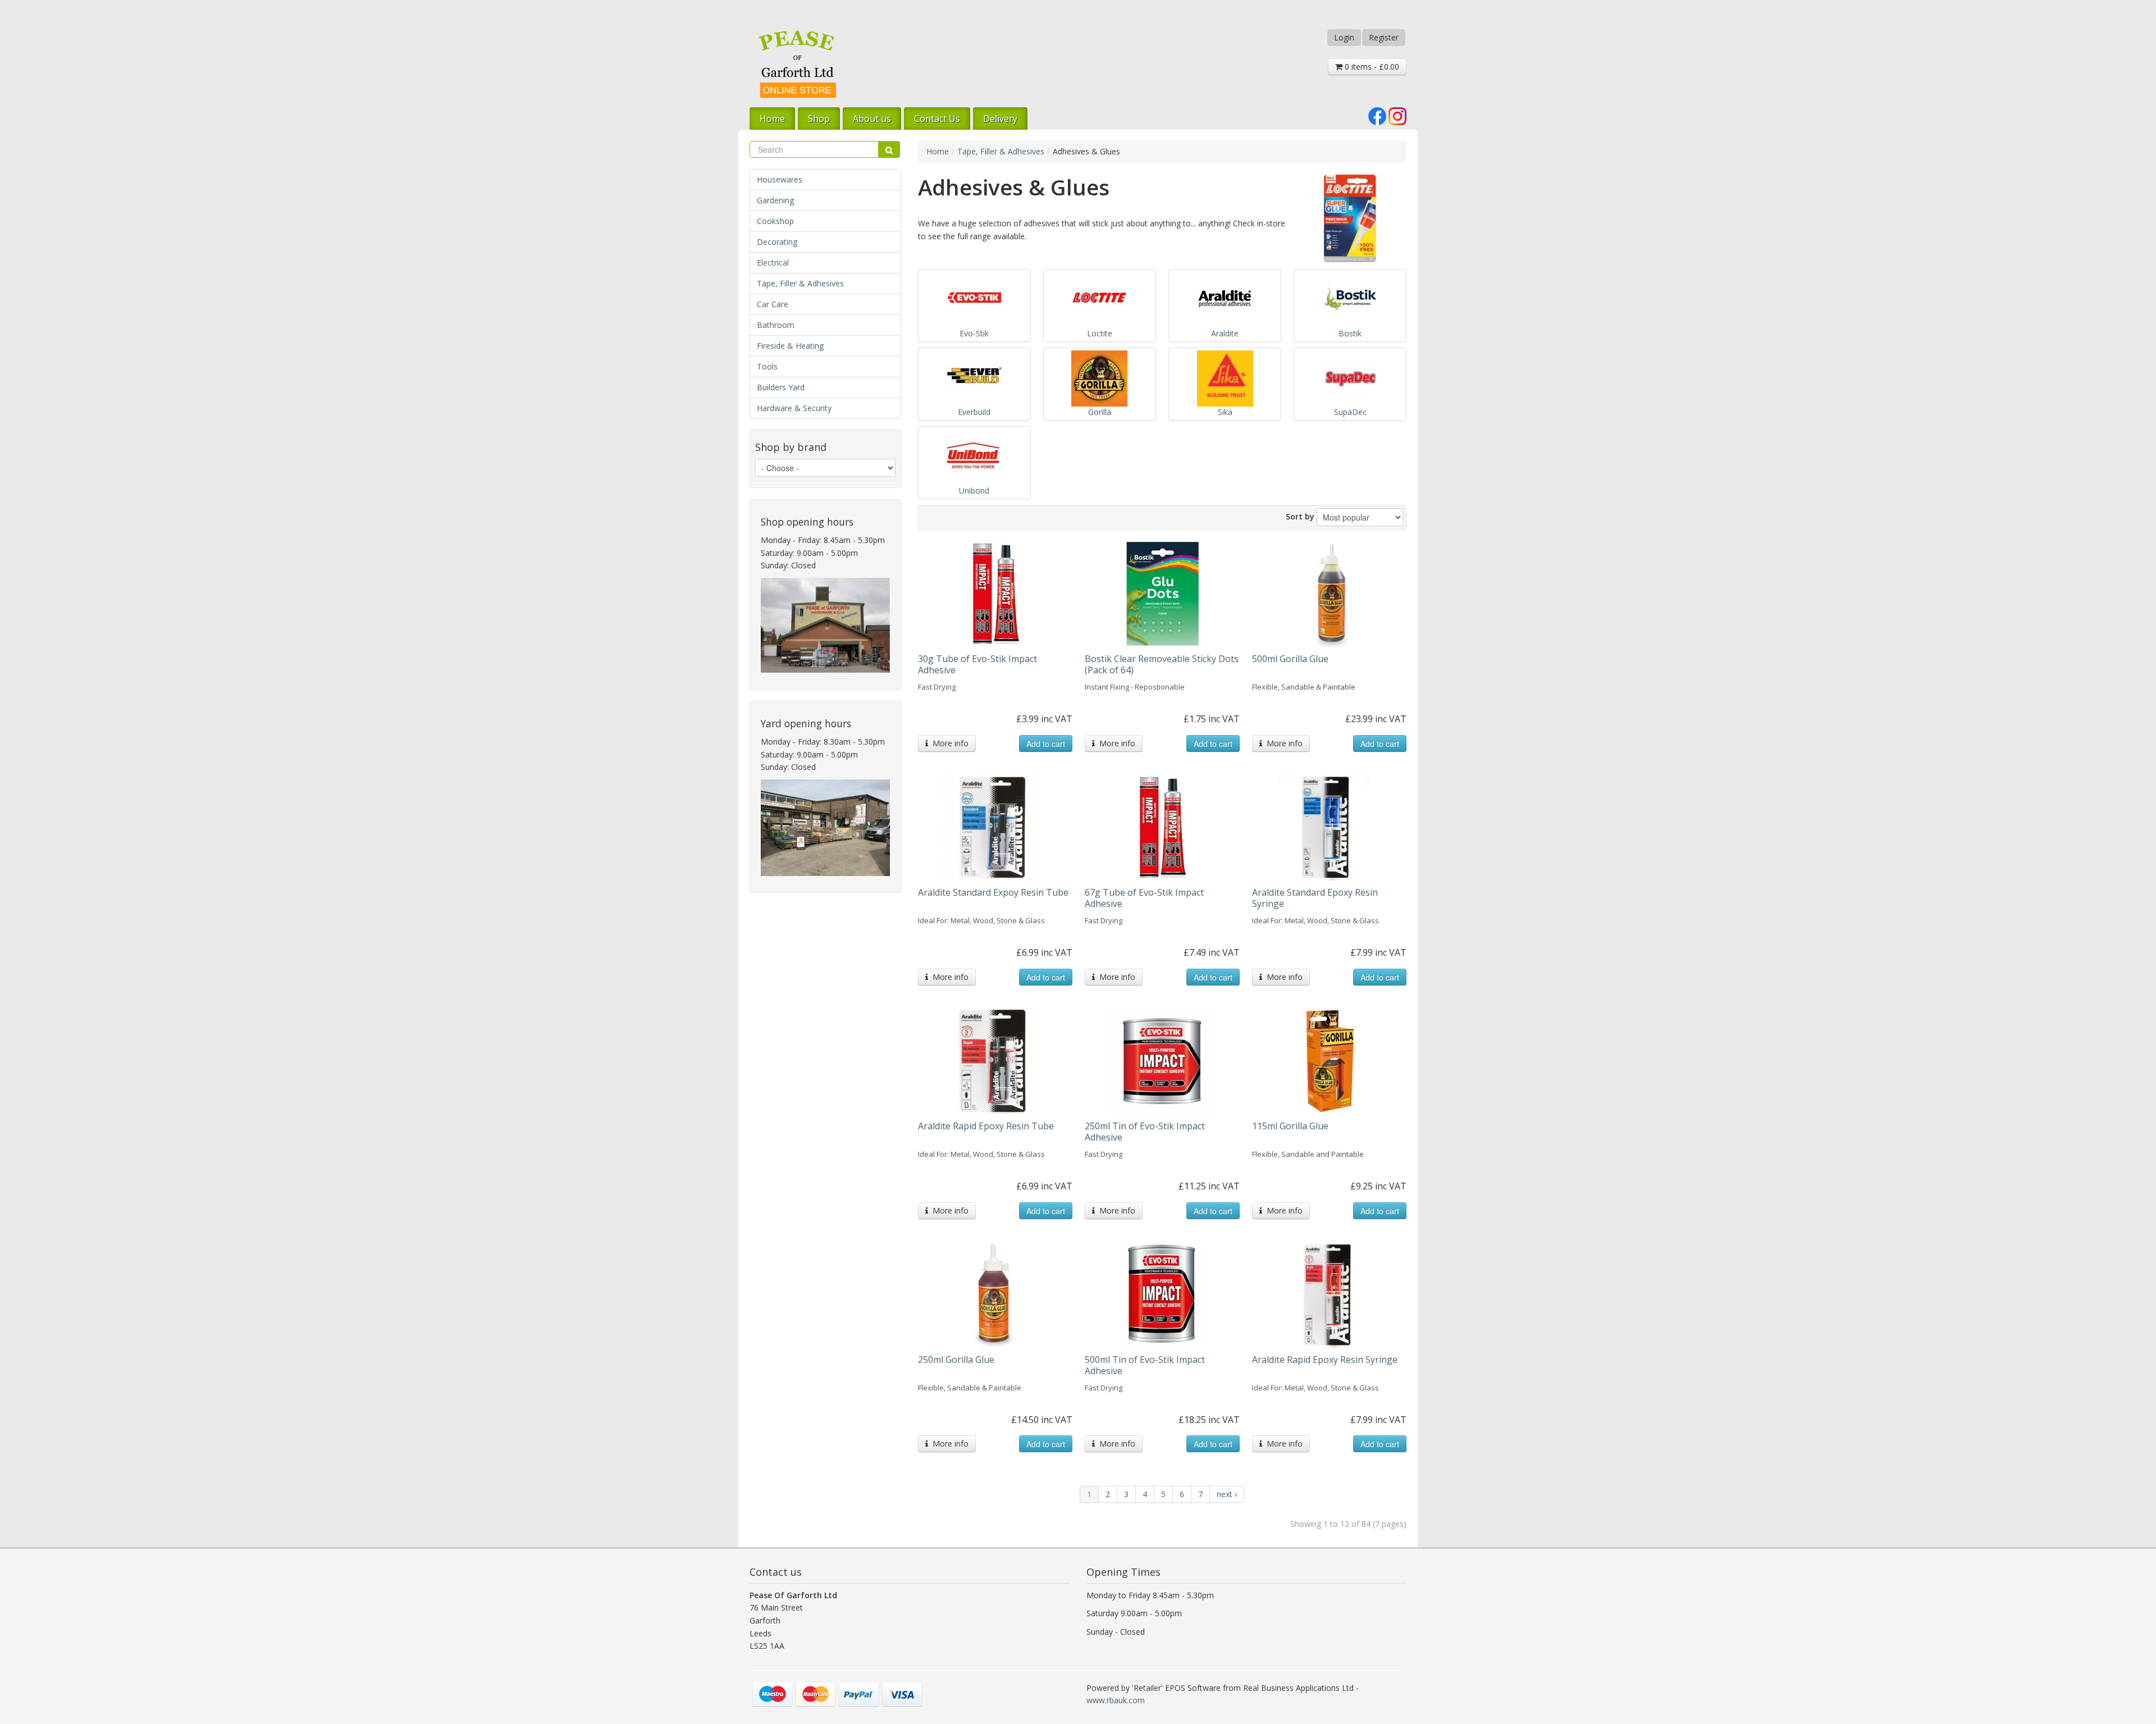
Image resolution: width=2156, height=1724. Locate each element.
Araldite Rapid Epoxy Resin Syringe (1325, 1360)
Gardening (775, 200)
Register (1384, 37)
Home (772, 118)
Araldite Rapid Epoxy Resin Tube (986, 1126)
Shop (819, 118)
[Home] (797, 64)
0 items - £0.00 (1371, 67)
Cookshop (775, 221)
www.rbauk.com (1116, 1700)
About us (872, 118)
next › (1227, 1494)
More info (948, 743)
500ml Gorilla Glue (1290, 659)
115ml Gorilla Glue (1290, 1126)
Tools (767, 366)
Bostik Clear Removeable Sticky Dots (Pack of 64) (1162, 664)
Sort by (1300, 516)
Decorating (777, 242)
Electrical (773, 263)
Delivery (1000, 118)
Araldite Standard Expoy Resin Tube (993, 892)
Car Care (773, 304)
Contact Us (937, 118)
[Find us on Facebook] (1377, 115)
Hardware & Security (794, 408)
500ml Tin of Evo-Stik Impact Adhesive (1145, 1365)
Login (1344, 37)
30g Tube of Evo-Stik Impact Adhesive (977, 664)
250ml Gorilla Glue (956, 1360)
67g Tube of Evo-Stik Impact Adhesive (1144, 898)
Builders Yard (781, 387)
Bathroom (776, 325)
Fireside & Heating (790, 346)
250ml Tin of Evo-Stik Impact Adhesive (1145, 1132)
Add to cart (1046, 744)
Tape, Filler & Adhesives (800, 283)
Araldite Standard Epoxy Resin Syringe (1315, 898)
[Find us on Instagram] (1397, 115)
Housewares (780, 179)
